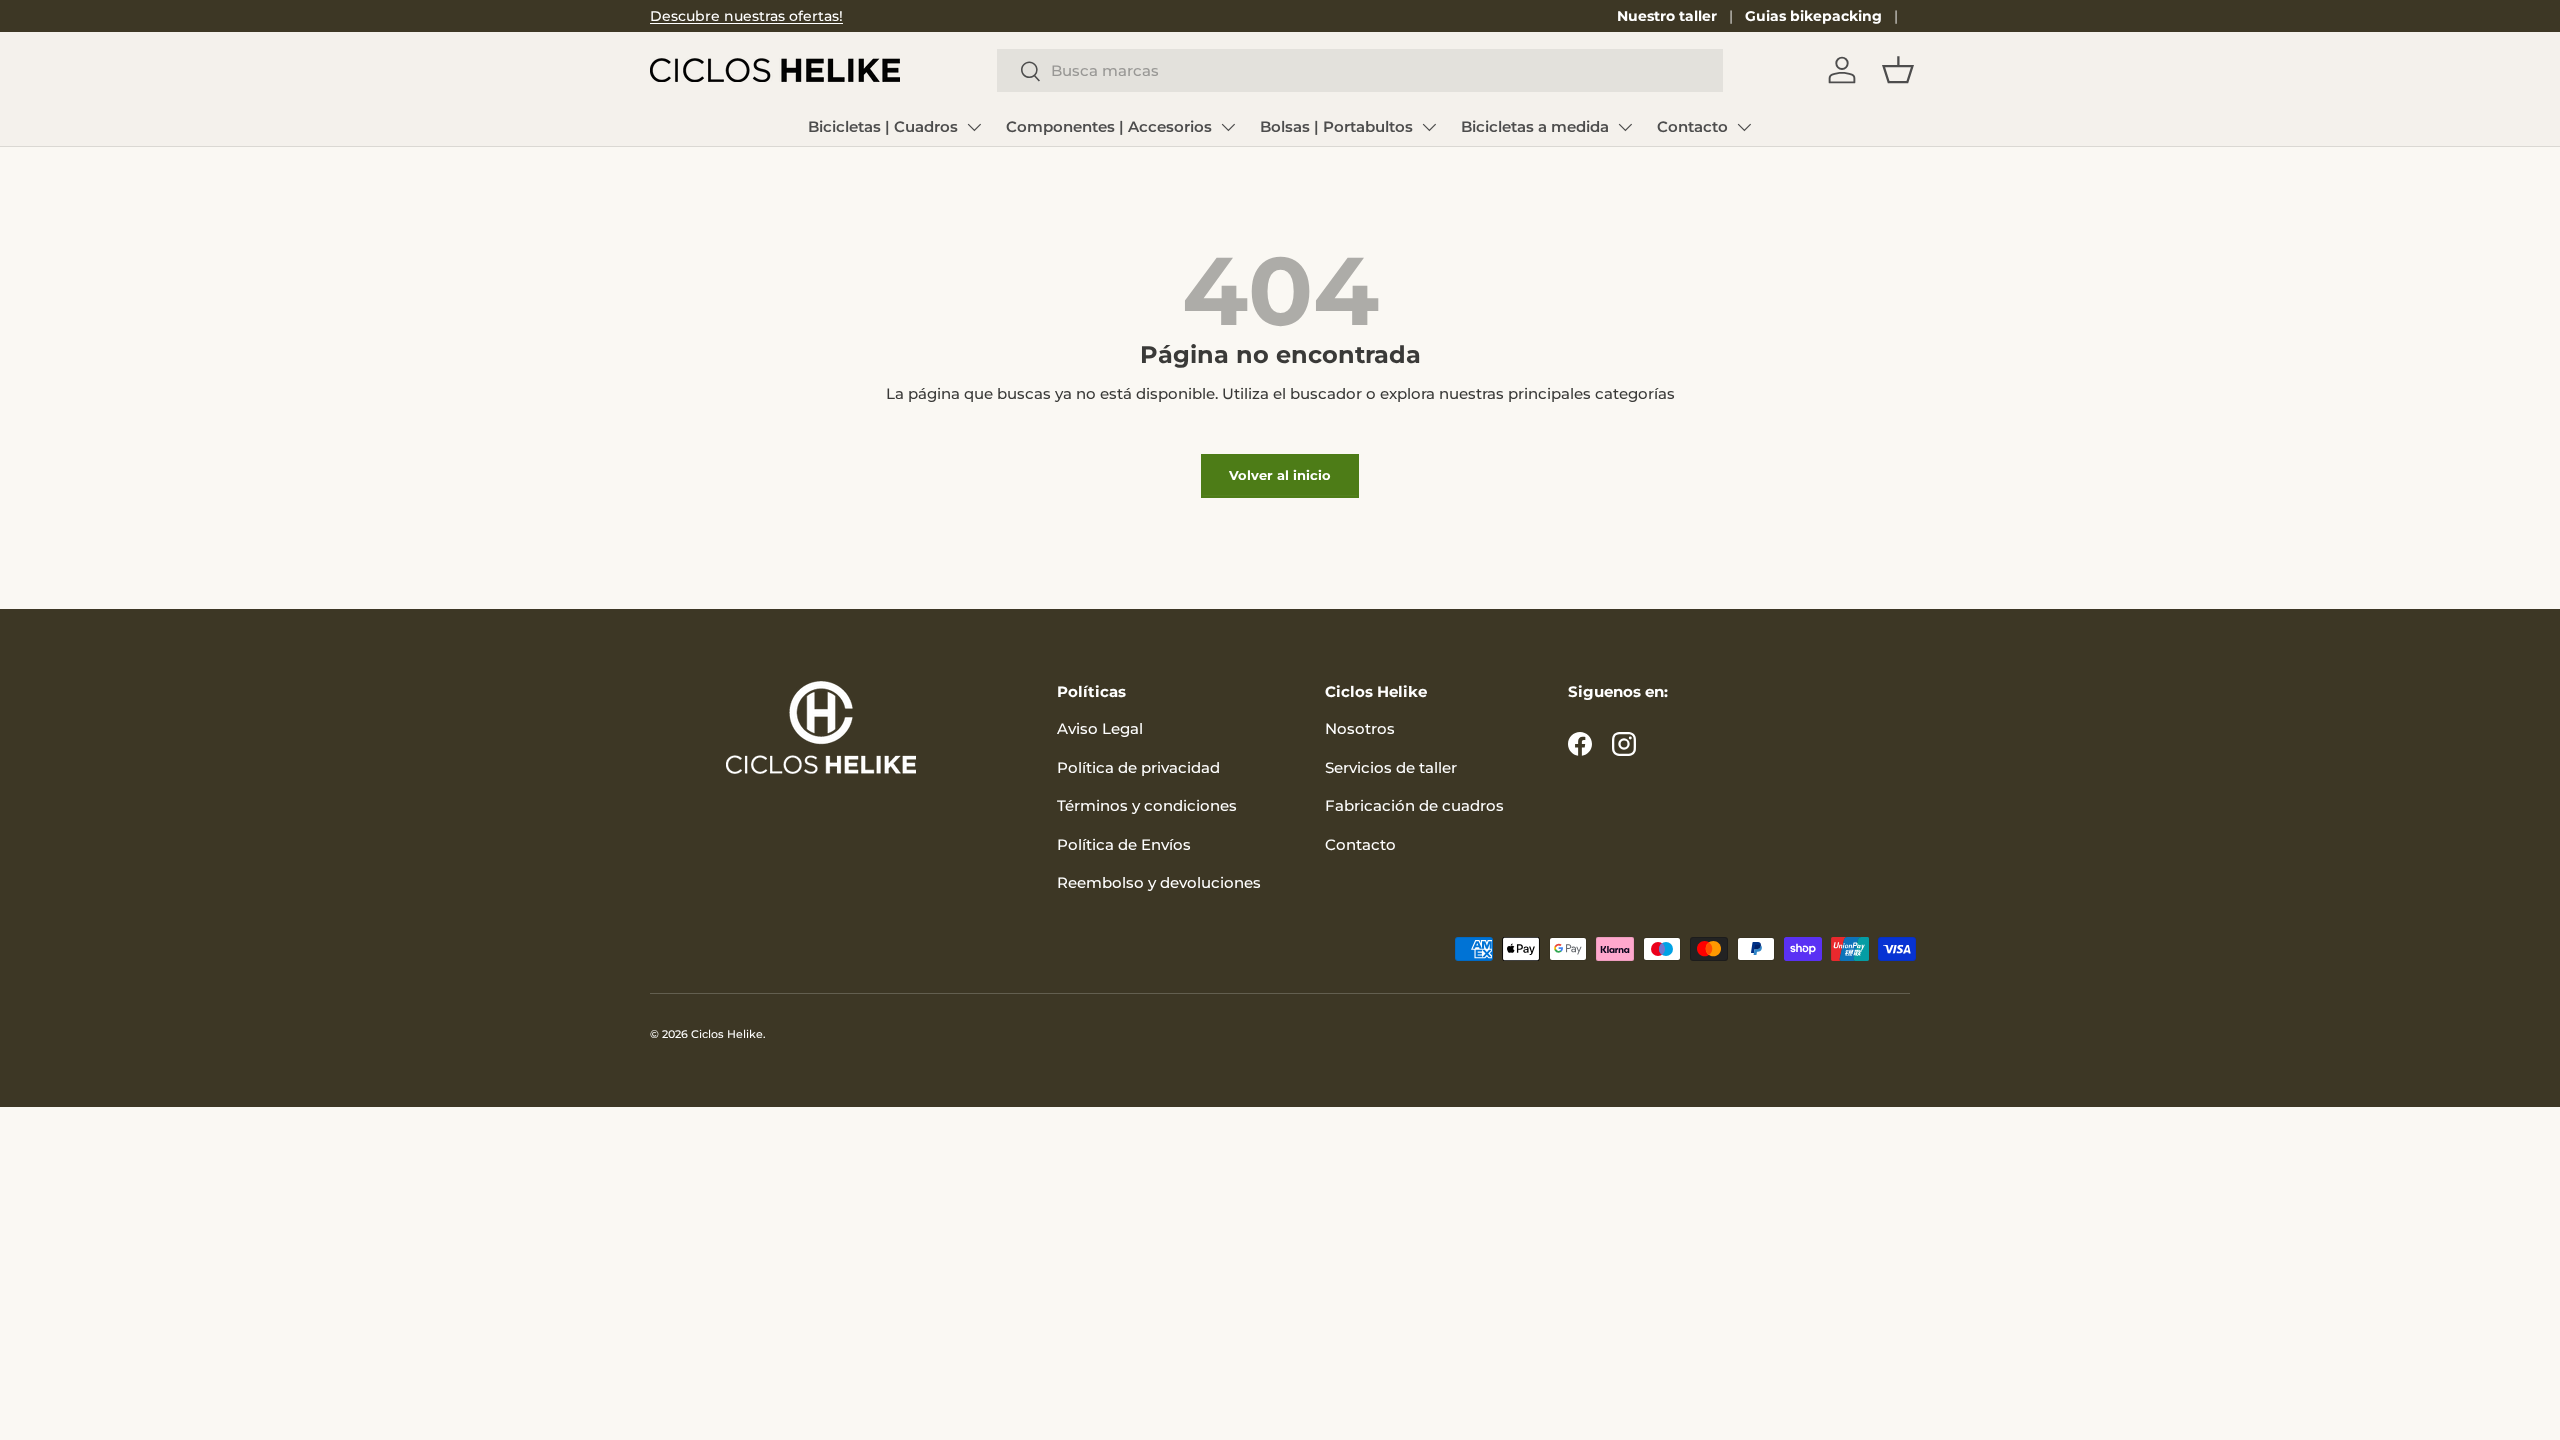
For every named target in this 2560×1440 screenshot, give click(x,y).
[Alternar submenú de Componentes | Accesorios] (1228, 127)
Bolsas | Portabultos (1336, 126)
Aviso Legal (1100, 728)
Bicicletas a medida (1535, 126)
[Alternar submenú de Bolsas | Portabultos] (1429, 127)
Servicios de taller (1391, 767)
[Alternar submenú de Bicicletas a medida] (1625, 127)
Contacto (1692, 126)
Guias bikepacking (1813, 16)
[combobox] (1360, 70)
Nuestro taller (1667, 16)
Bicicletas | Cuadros (883, 126)
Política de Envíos (1124, 844)
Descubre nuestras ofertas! (746, 16)
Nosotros (1360, 728)
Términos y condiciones (1147, 805)
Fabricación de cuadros (1414, 805)
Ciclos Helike (727, 1034)
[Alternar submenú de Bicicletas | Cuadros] (974, 127)
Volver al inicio (1280, 475)
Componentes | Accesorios (1109, 126)
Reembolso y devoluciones (1159, 882)
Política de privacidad (1138, 767)
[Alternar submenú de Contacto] (1744, 127)
